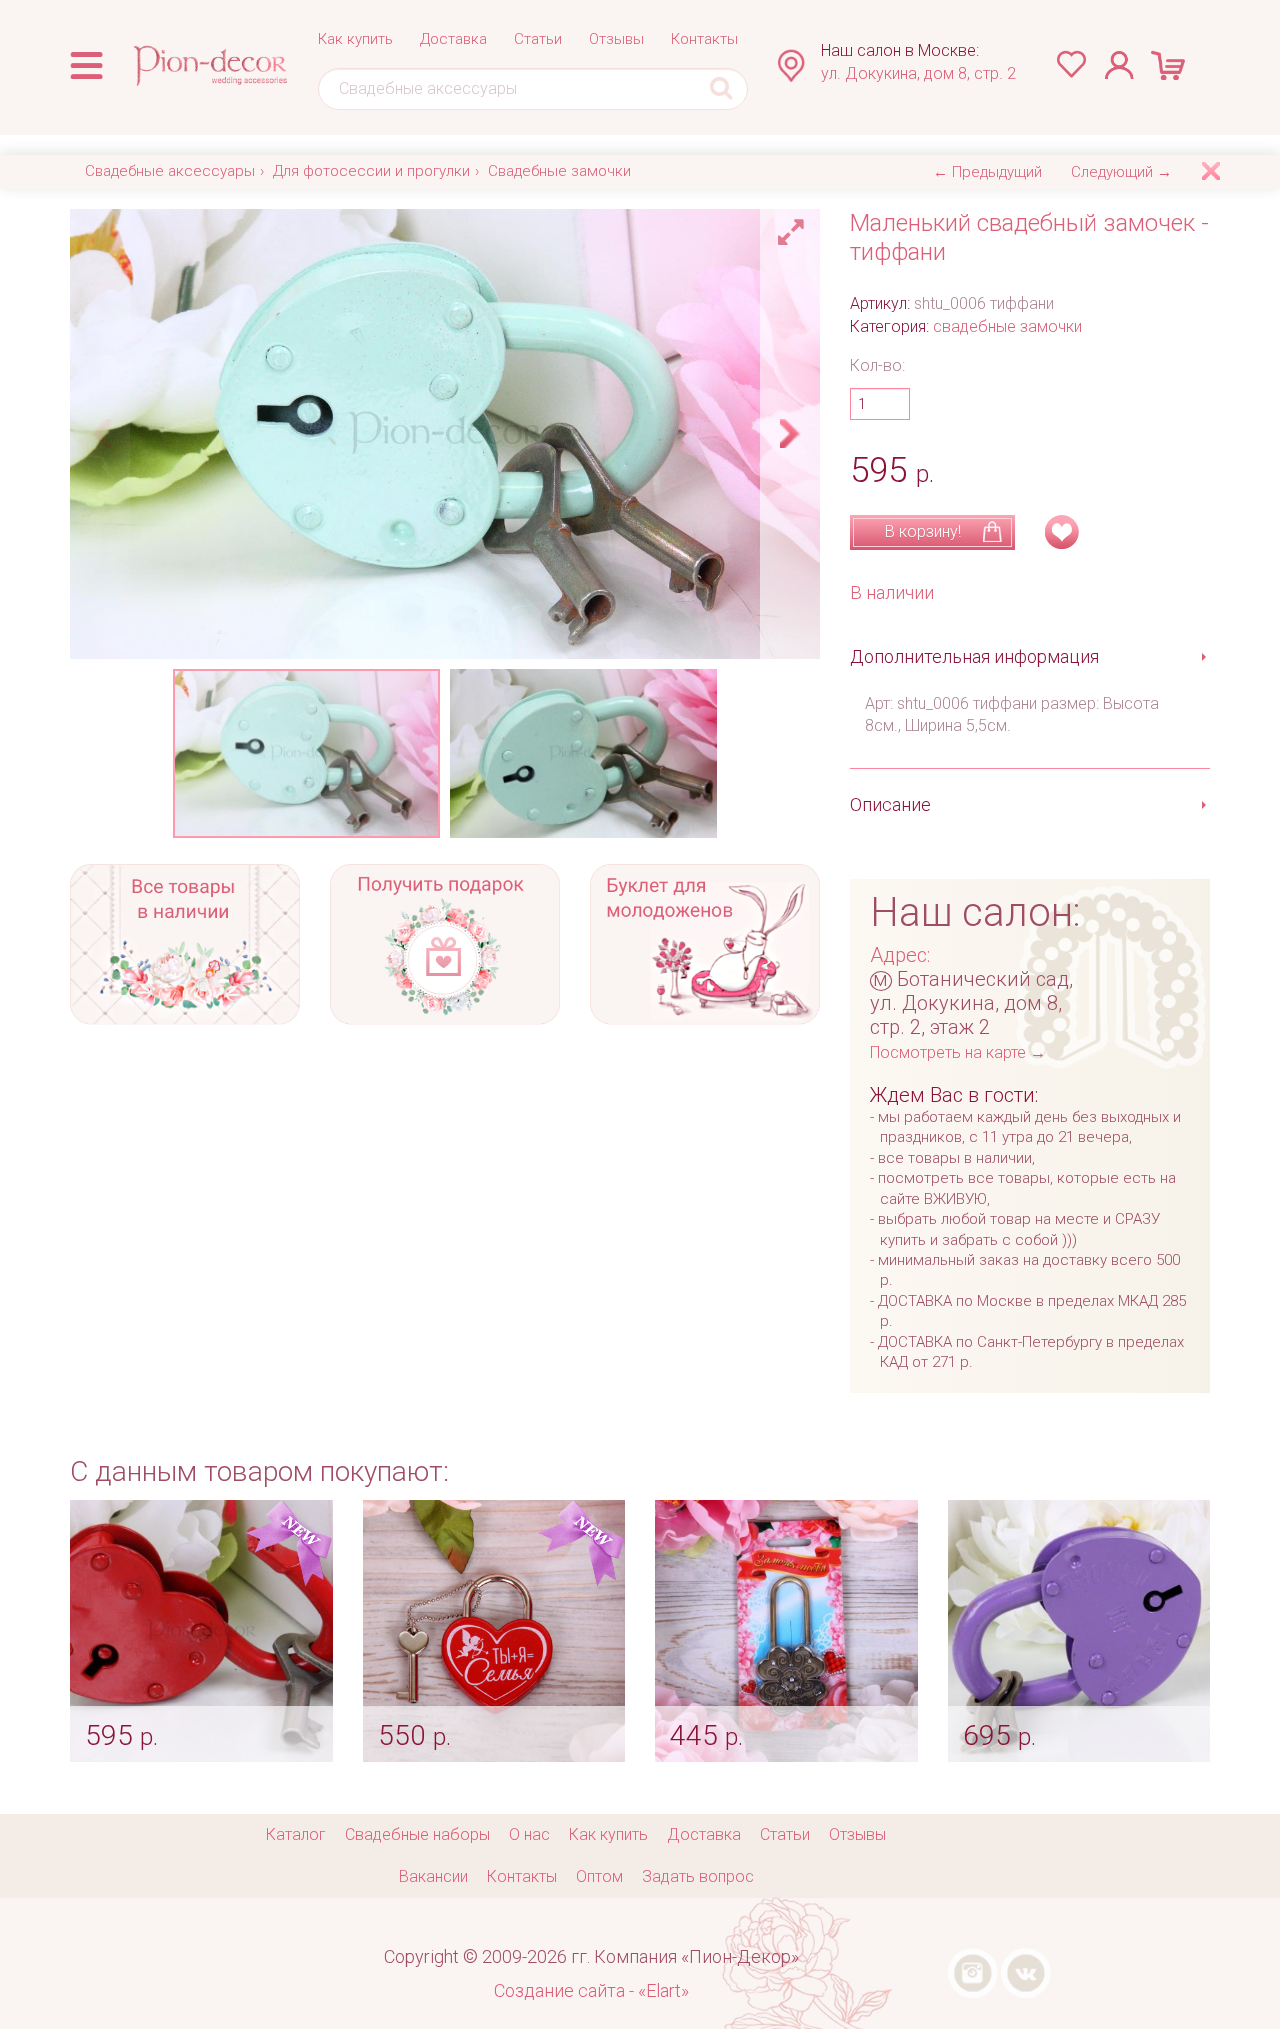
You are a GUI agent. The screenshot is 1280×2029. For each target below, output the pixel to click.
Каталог (296, 1834)
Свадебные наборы (417, 1834)
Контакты (704, 39)
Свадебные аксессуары (170, 171)
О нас (529, 1834)
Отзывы (616, 39)
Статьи (538, 39)
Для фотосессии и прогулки (371, 171)
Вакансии (433, 1876)
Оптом (599, 1876)
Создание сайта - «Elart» (591, 1990)
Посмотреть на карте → (958, 1052)
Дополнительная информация (974, 656)
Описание (890, 804)
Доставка (453, 39)
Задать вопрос (698, 1876)
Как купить (355, 39)
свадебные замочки (1007, 326)
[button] (794, 227)
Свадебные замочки (559, 171)
